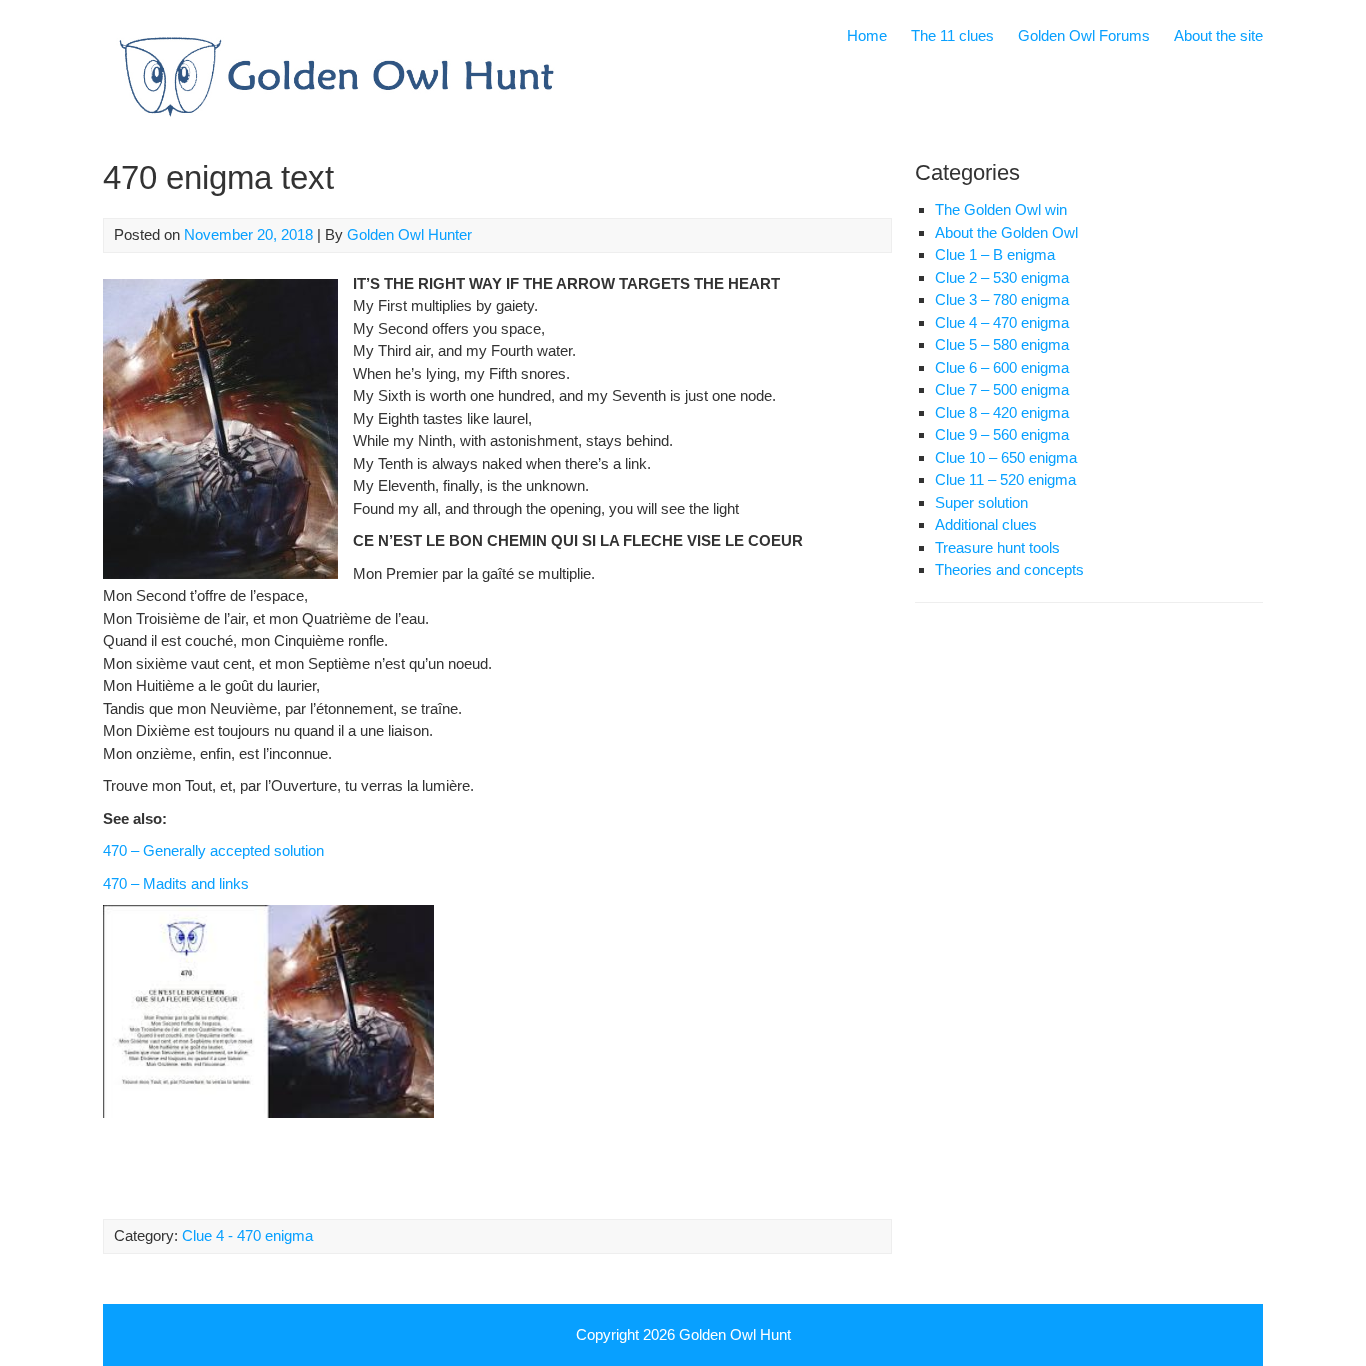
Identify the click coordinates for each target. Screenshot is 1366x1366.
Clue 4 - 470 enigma (247, 1235)
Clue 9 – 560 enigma (1002, 434)
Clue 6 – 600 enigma (1002, 367)
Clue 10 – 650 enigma (1006, 457)
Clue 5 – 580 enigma (1002, 344)
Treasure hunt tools (997, 547)
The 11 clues (952, 35)
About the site (1218, 35)
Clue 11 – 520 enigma (1005, 479)
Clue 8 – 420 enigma (1002, 412)
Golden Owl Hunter (409, 234)
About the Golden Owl (1006, 232)
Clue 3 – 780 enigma (1002, 299)
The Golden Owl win (1001, 209)
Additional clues (986, 524)
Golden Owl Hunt (735, 1334)
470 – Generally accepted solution (213, 850)
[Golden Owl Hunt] (335, 124)
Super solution (981, 502)
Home (867, 35)
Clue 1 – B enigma (995, 254)
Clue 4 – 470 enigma (1002, 322)
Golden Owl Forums (1084, 35)
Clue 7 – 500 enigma (1002, 389)
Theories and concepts (1009, 569)
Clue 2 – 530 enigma (1002, 277)
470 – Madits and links (176, 883)
